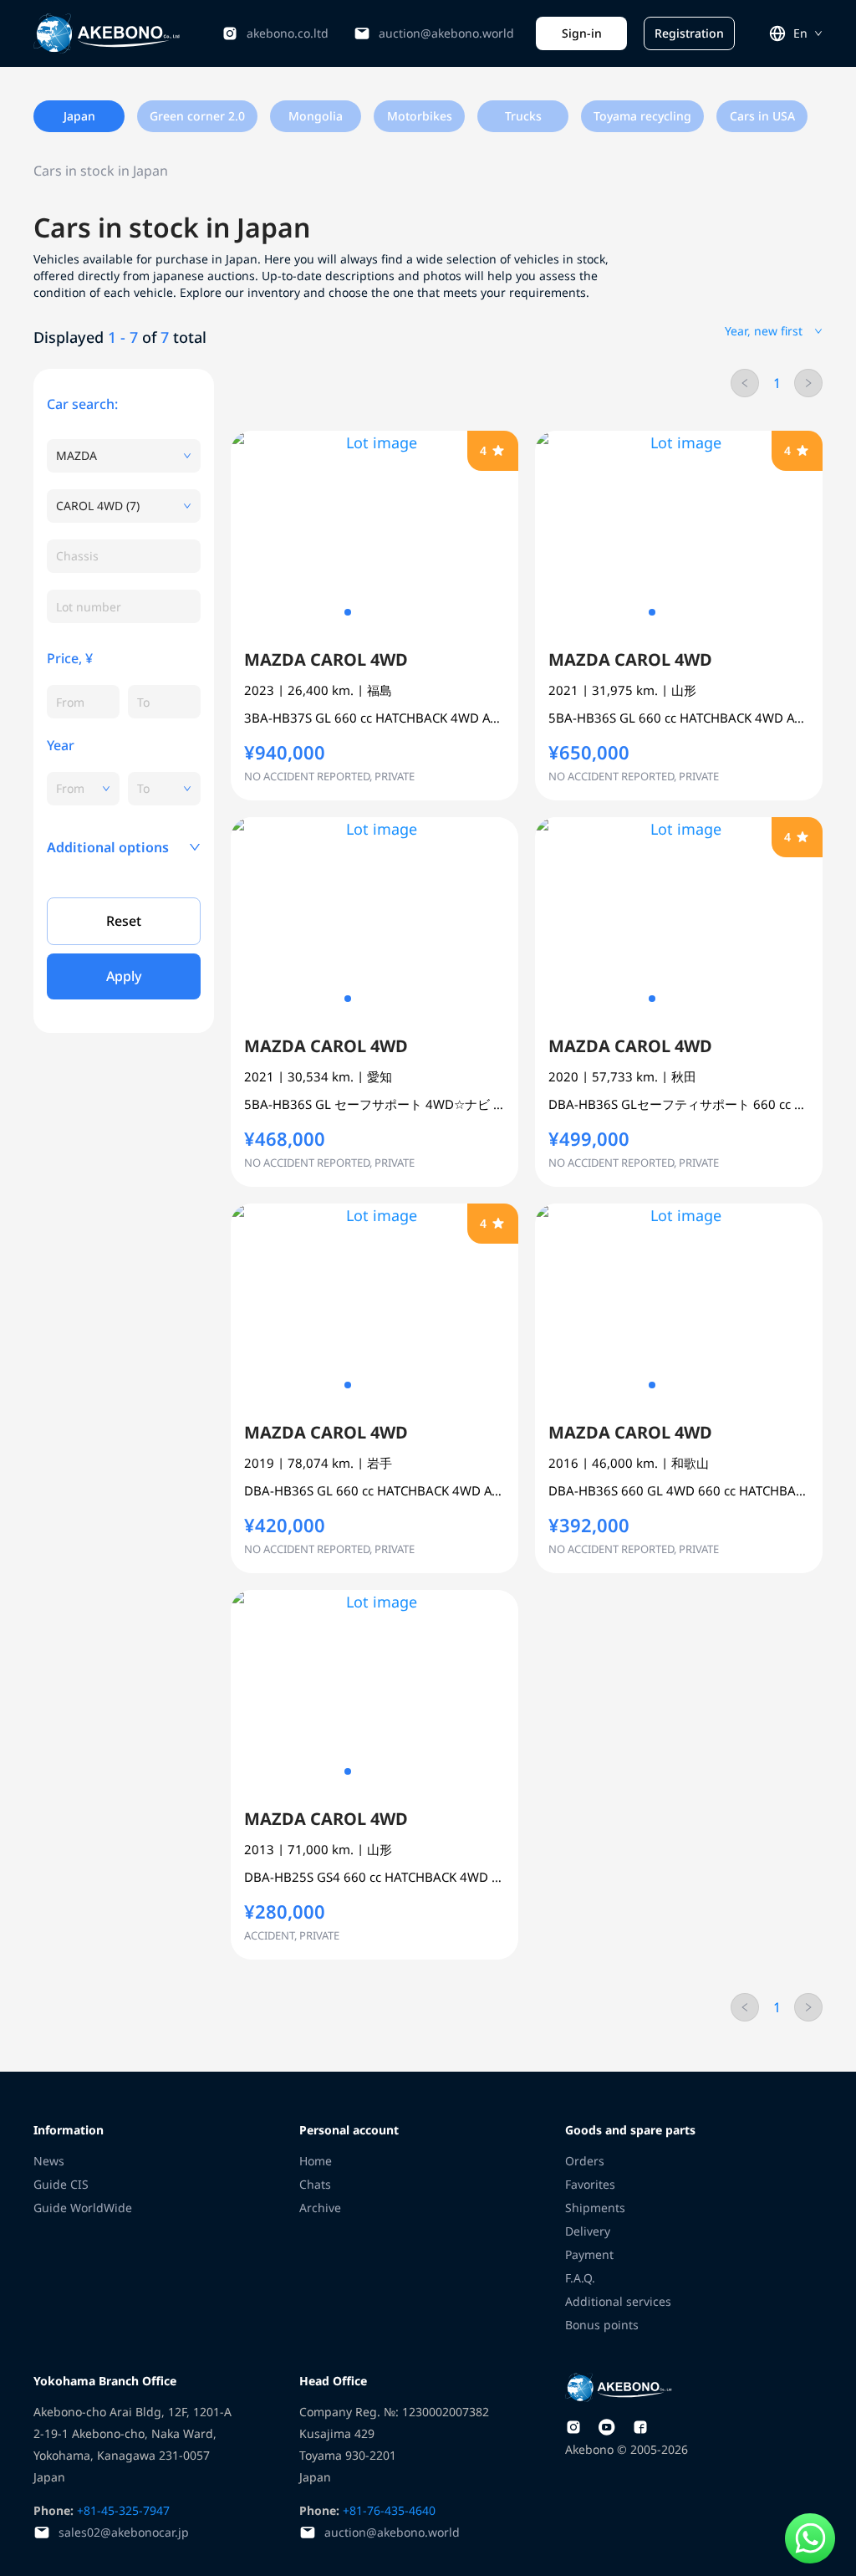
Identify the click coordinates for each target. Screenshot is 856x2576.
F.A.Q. (580, 2278)
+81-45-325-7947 (122, 2510)
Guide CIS (61, 2184)
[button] (124, 847)
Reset (124, 921)
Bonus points (602, 2325)
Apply (124, 976)
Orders (585, 2161)
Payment (589, 2254)
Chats (315, 2184)
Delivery (588, 2231)
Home (316, 2161)
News (49, 2161)
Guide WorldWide (83, 2208)
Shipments (595, 2208)
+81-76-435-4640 (387, 2510)
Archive (320, 2208)
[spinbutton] (83, 702)
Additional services (618, 2301)
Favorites (590, 2184)
